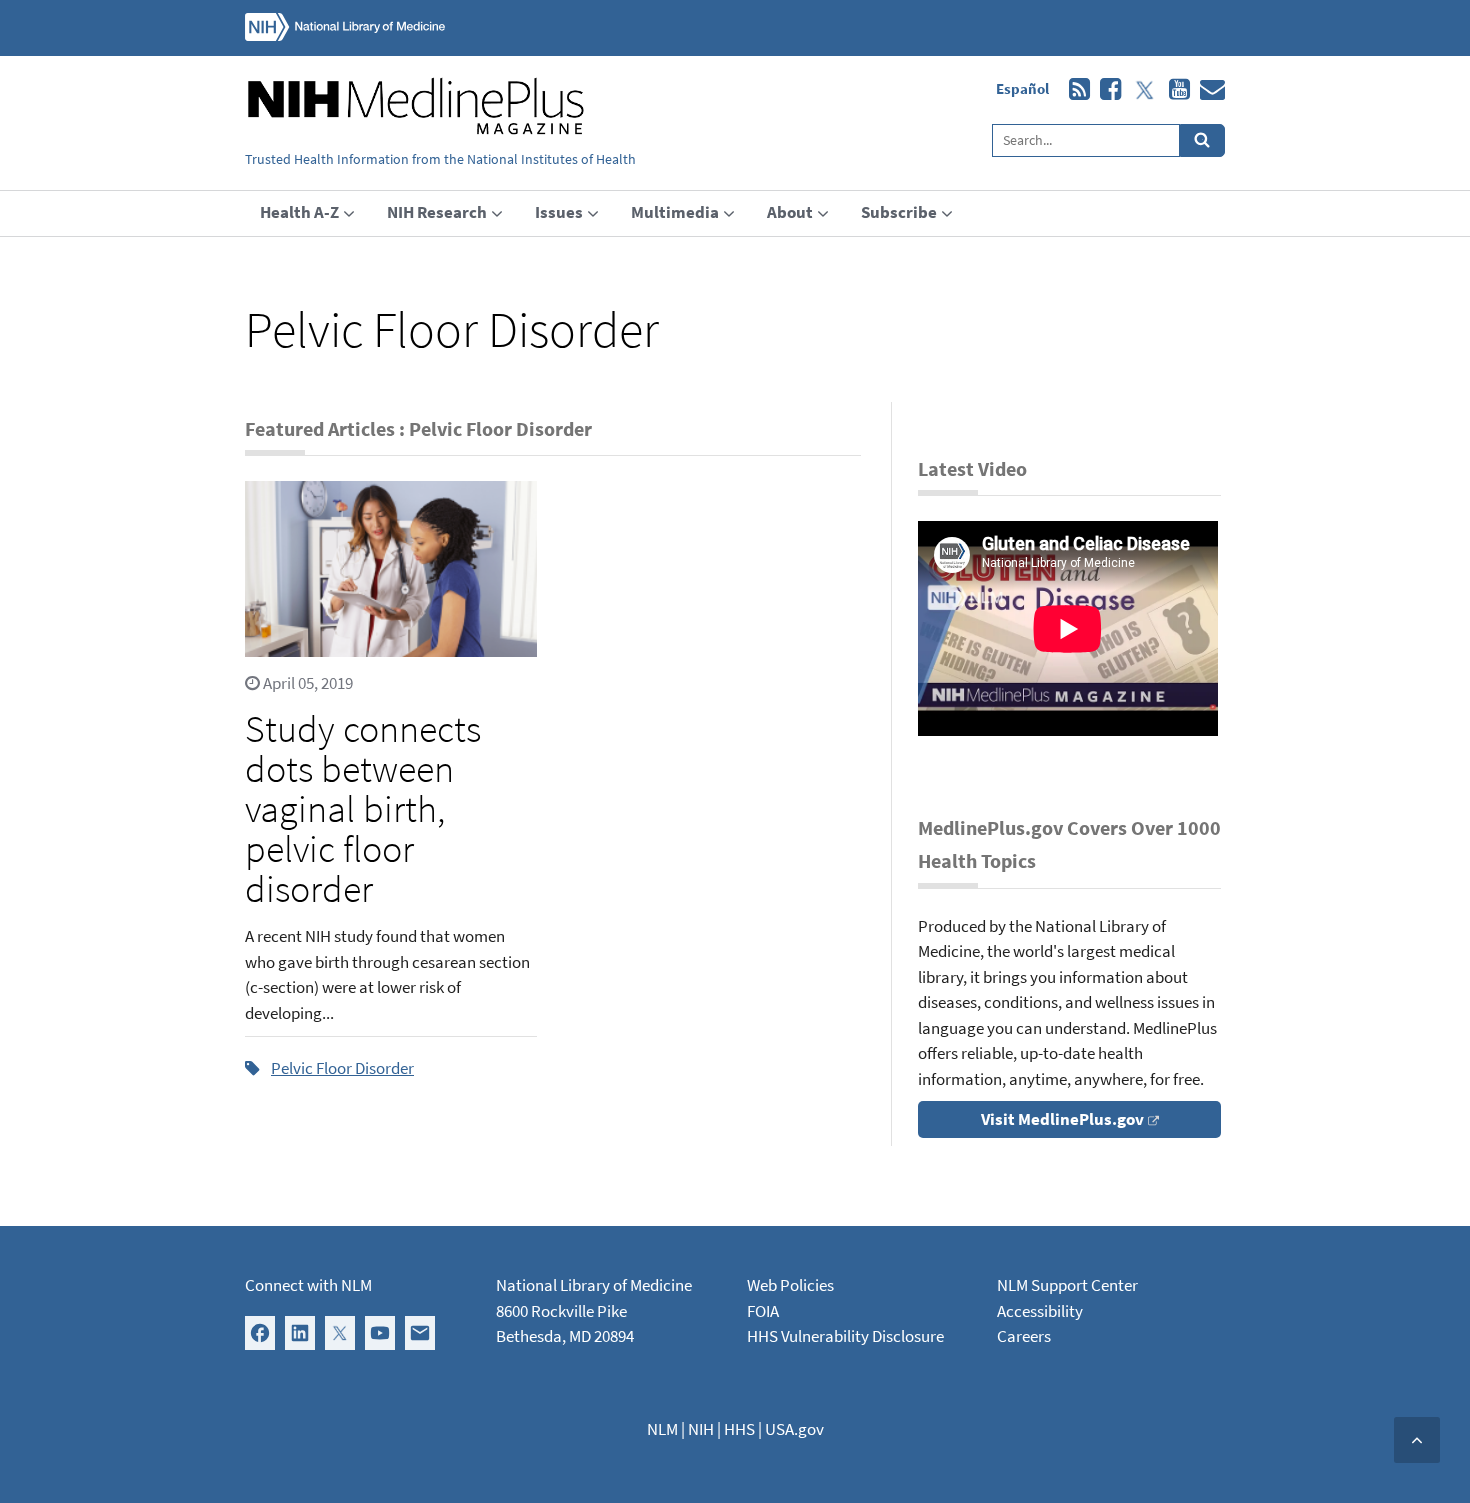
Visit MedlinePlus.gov (1062, 1119)
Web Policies (790, 1285)
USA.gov (794, 1429)
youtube (1174, 90)
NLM (662, 1429)
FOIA (763, 1311)
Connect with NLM (308, 1285)
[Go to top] (1417, 1440)
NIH (701, 1429)
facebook (1105, 90)
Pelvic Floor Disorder (342, 1068)
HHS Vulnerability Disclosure (845, 1336)
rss (1074, 90)
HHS (739, 1429)
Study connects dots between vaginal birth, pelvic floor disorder (363, 808)
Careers (1024, 1336)
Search (1202, 140)
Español (1022, 88)
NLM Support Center (1067, 1285)
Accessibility (1040, 1311)
